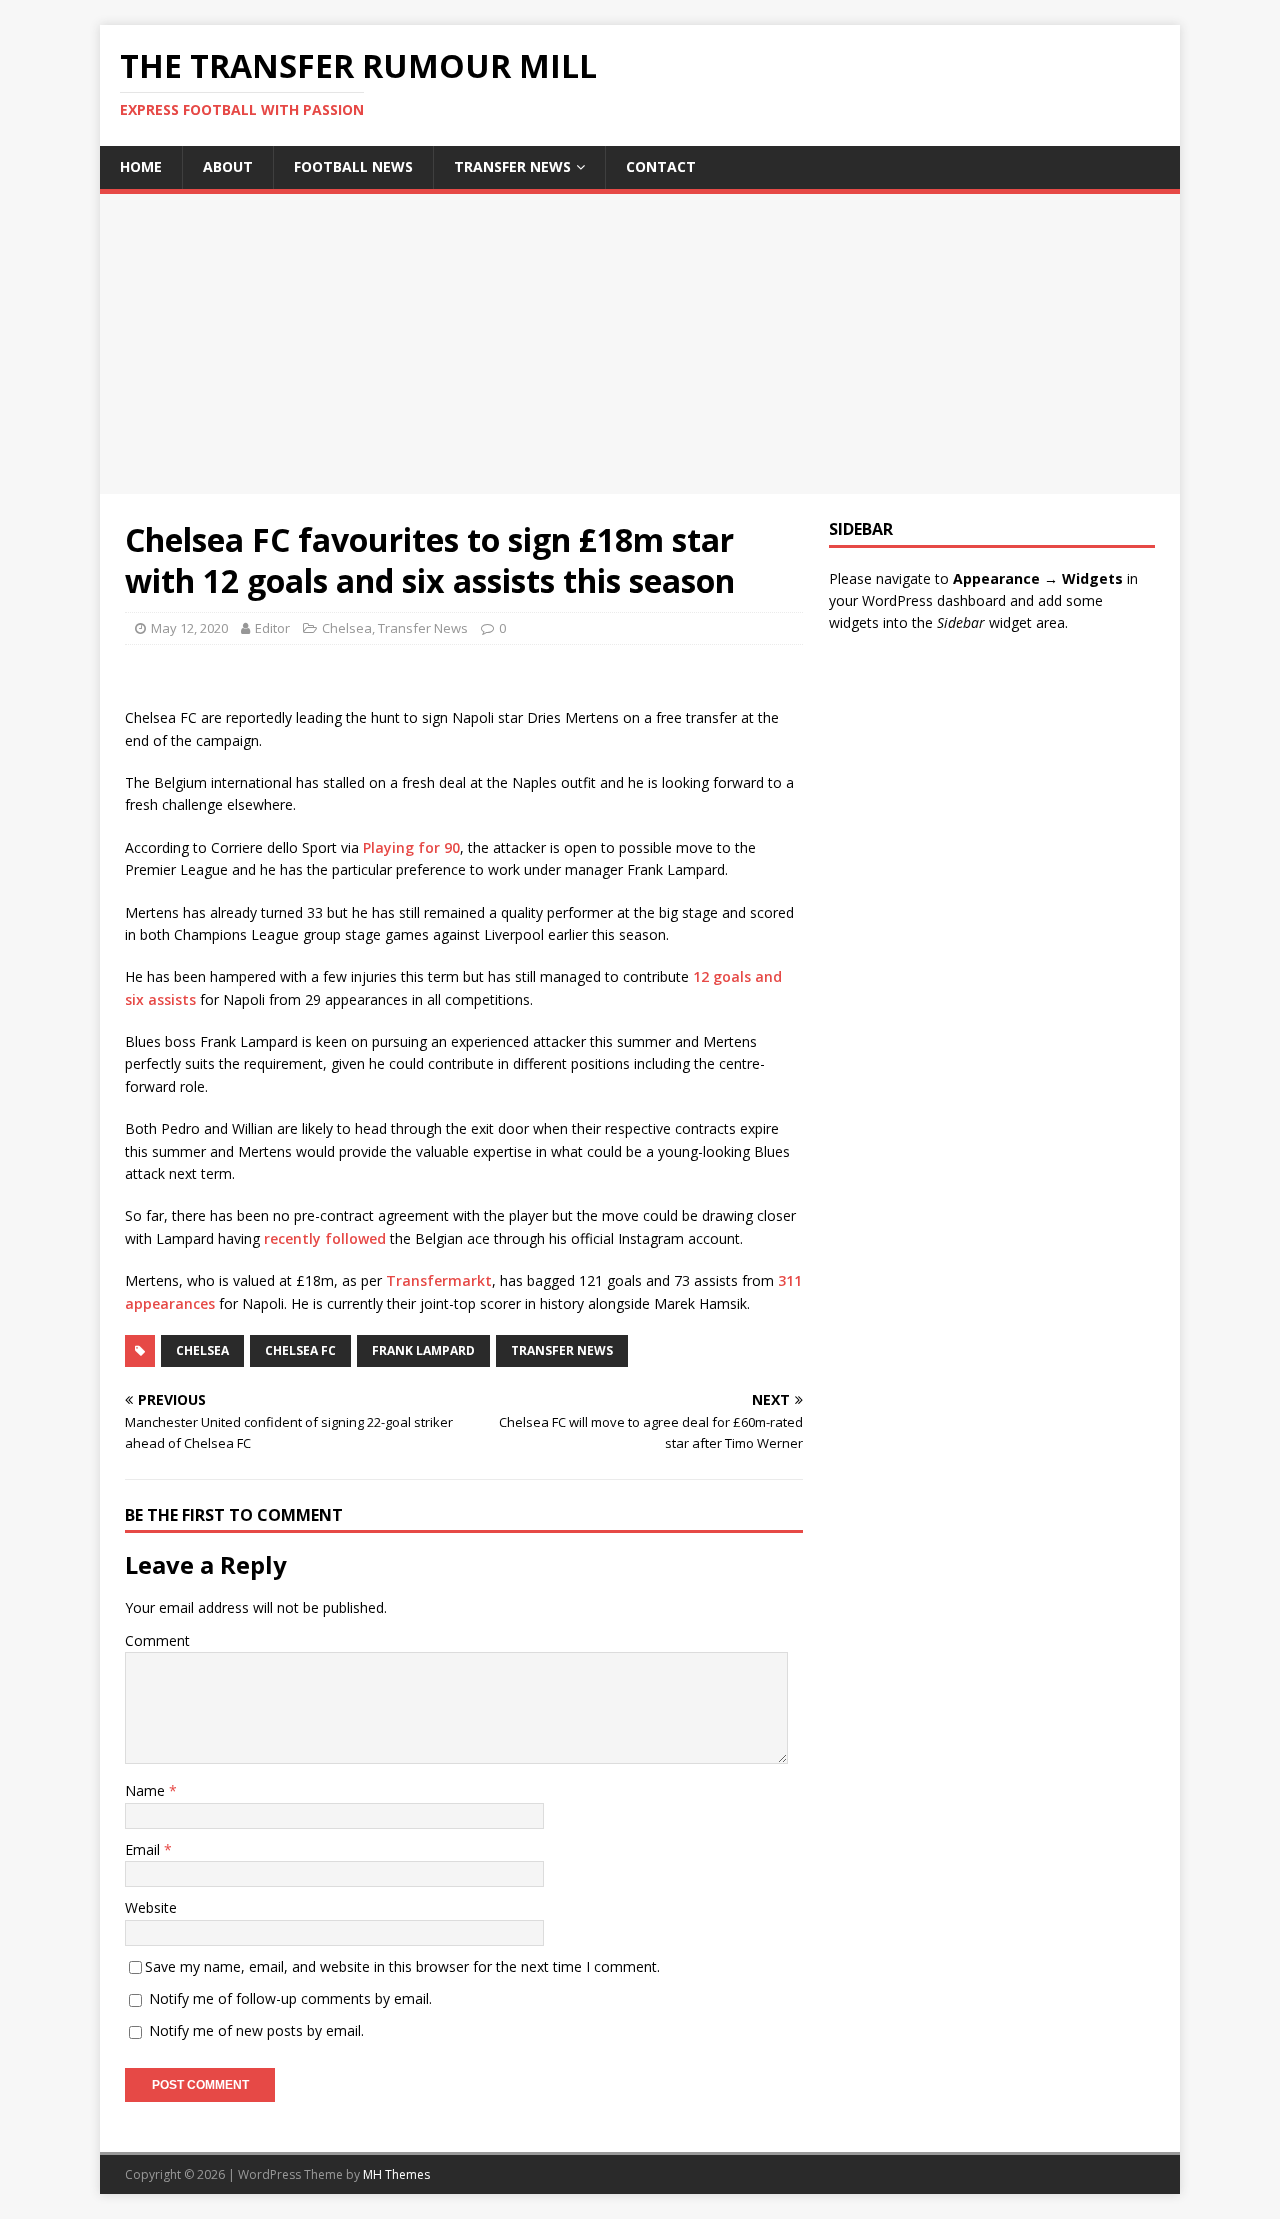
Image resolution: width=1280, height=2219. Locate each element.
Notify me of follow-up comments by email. (290, 1998)
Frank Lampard (423, 1350)
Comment (157, 1640)
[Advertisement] (640, 344)
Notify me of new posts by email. (256, 2030)
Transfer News (512, 166)
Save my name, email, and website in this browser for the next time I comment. (402, 1966)
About (228, 166)
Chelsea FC (300, 1350)
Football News (353, 166)
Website (151, 1907)
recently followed (325, 1238)
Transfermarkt (439, 1280)
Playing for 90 (411, 847)
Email (144, 1849)
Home (141, 166)
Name (147, 1790)
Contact (661, 166)
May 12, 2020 (189, 628)
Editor (272, 628)
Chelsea (347, 628)
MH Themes (396, 2174)
